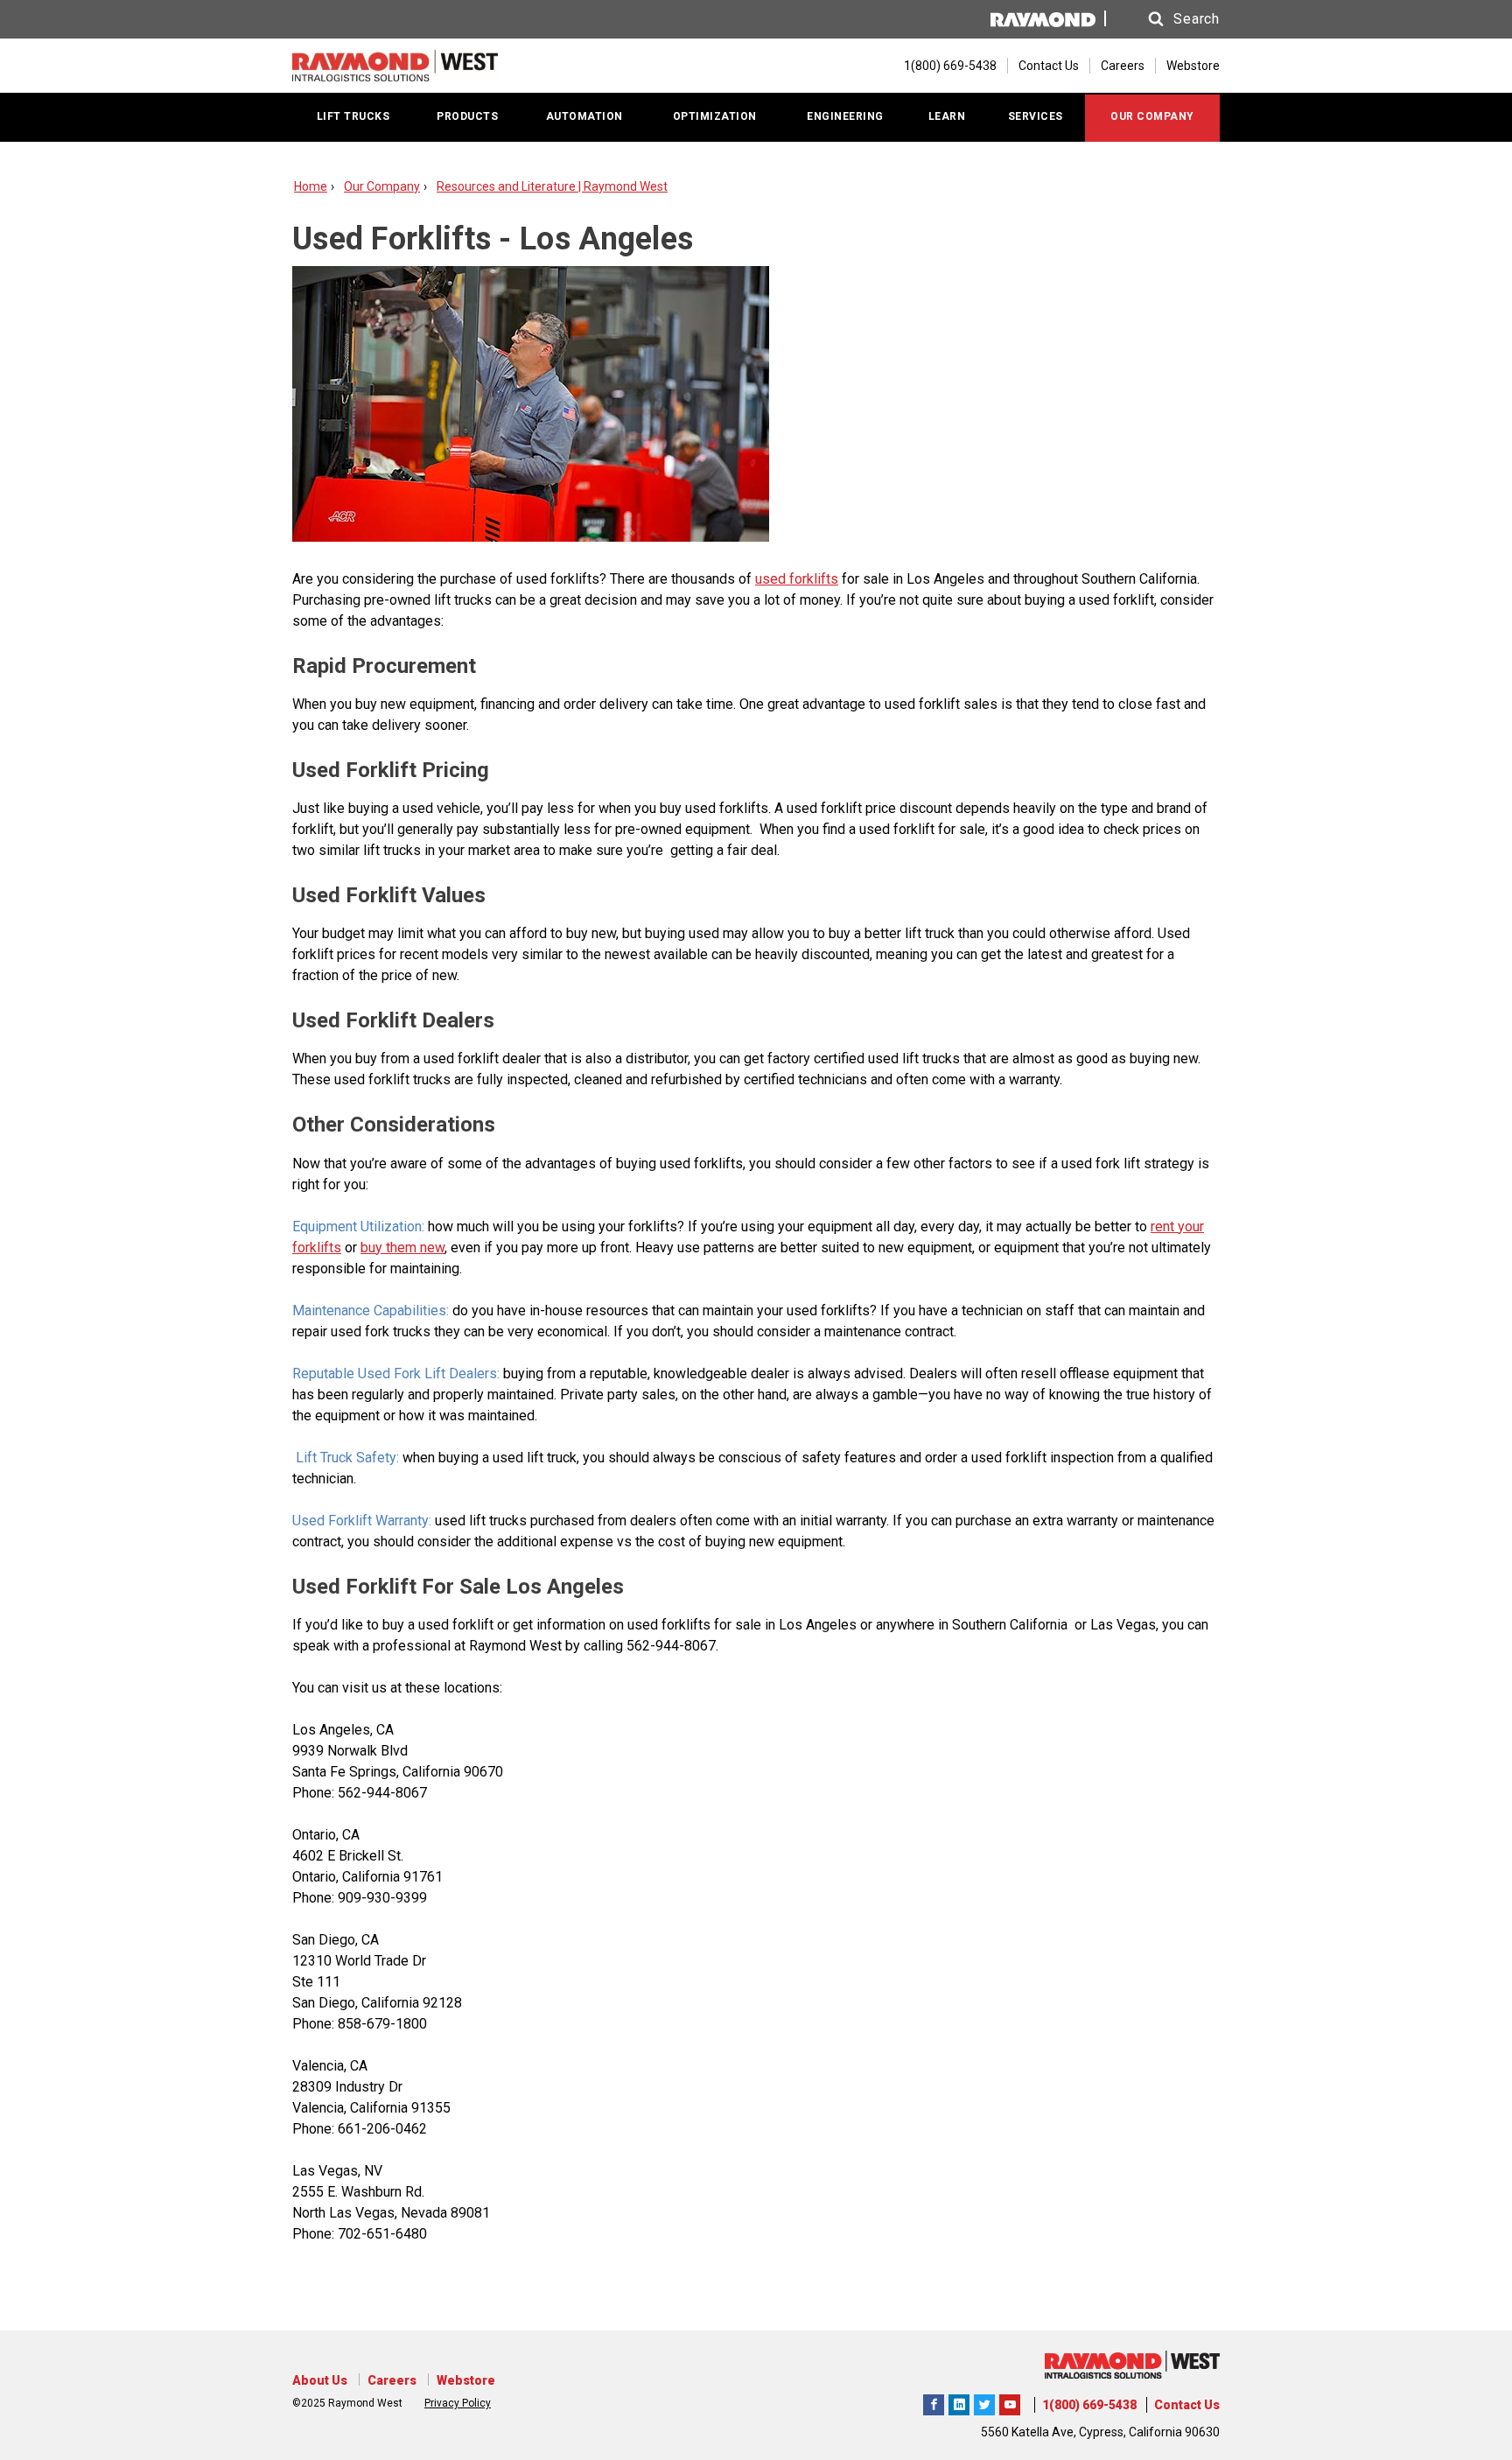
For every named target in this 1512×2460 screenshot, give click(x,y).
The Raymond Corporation (1010, 2402)
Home (311, 186)
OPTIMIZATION (715, 116)
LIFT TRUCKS (353, 116)
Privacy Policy (458, 2403)
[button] (1167, 19)
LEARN (947, 116)
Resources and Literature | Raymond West (552, 186)
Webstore (1193, 66)
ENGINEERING (845, 116)
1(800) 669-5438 (1089, 2405)
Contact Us (1049, 66)
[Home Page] (395, 66)
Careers (1123, 66)
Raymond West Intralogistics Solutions (934, 2402)
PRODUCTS (467, 116)
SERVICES (1036, 116)
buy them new (402, 1248)
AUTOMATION (584, 116)
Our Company (382, 186)
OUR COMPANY (1152, 116)
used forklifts (797, 579)
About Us (320, 2380)
